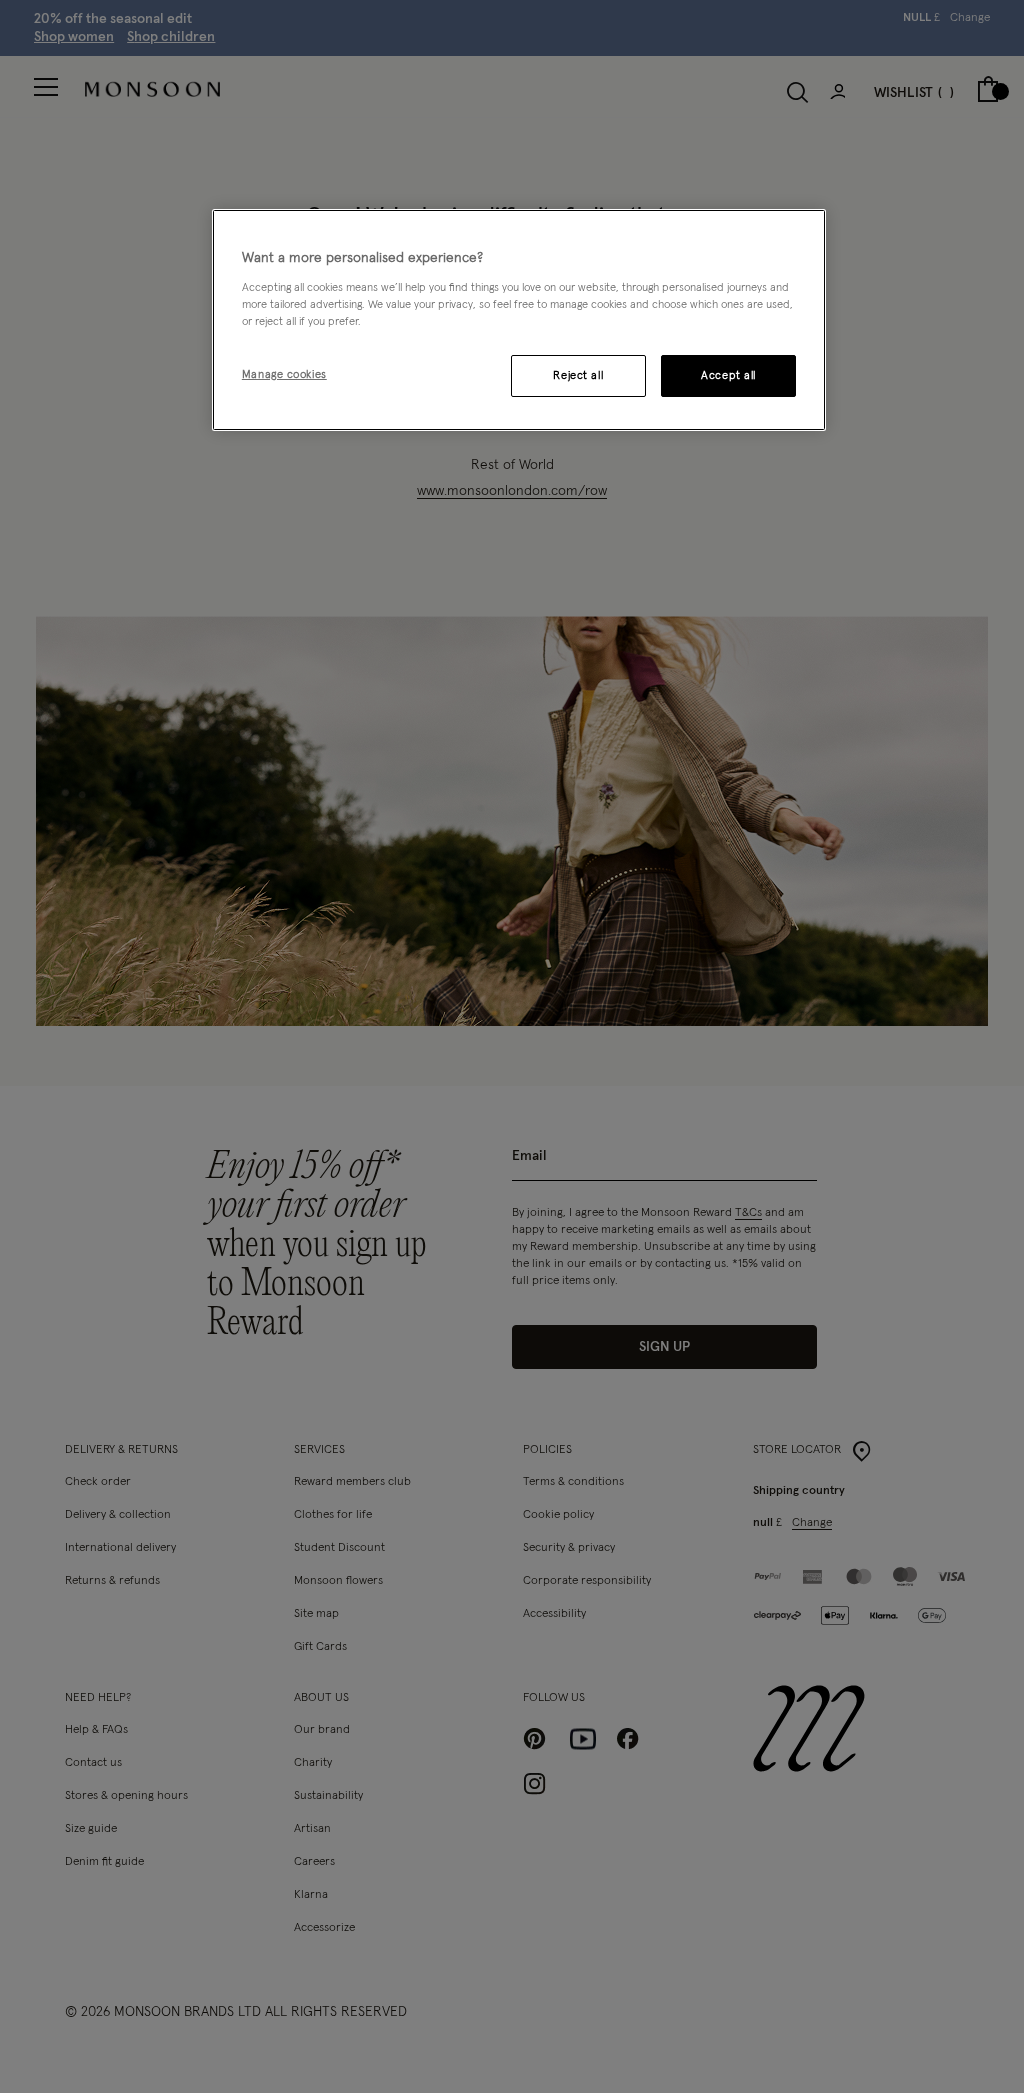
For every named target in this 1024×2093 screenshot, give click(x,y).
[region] (519, 320)
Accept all (728, 375)
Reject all (578, 375)
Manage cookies (284, 374)
